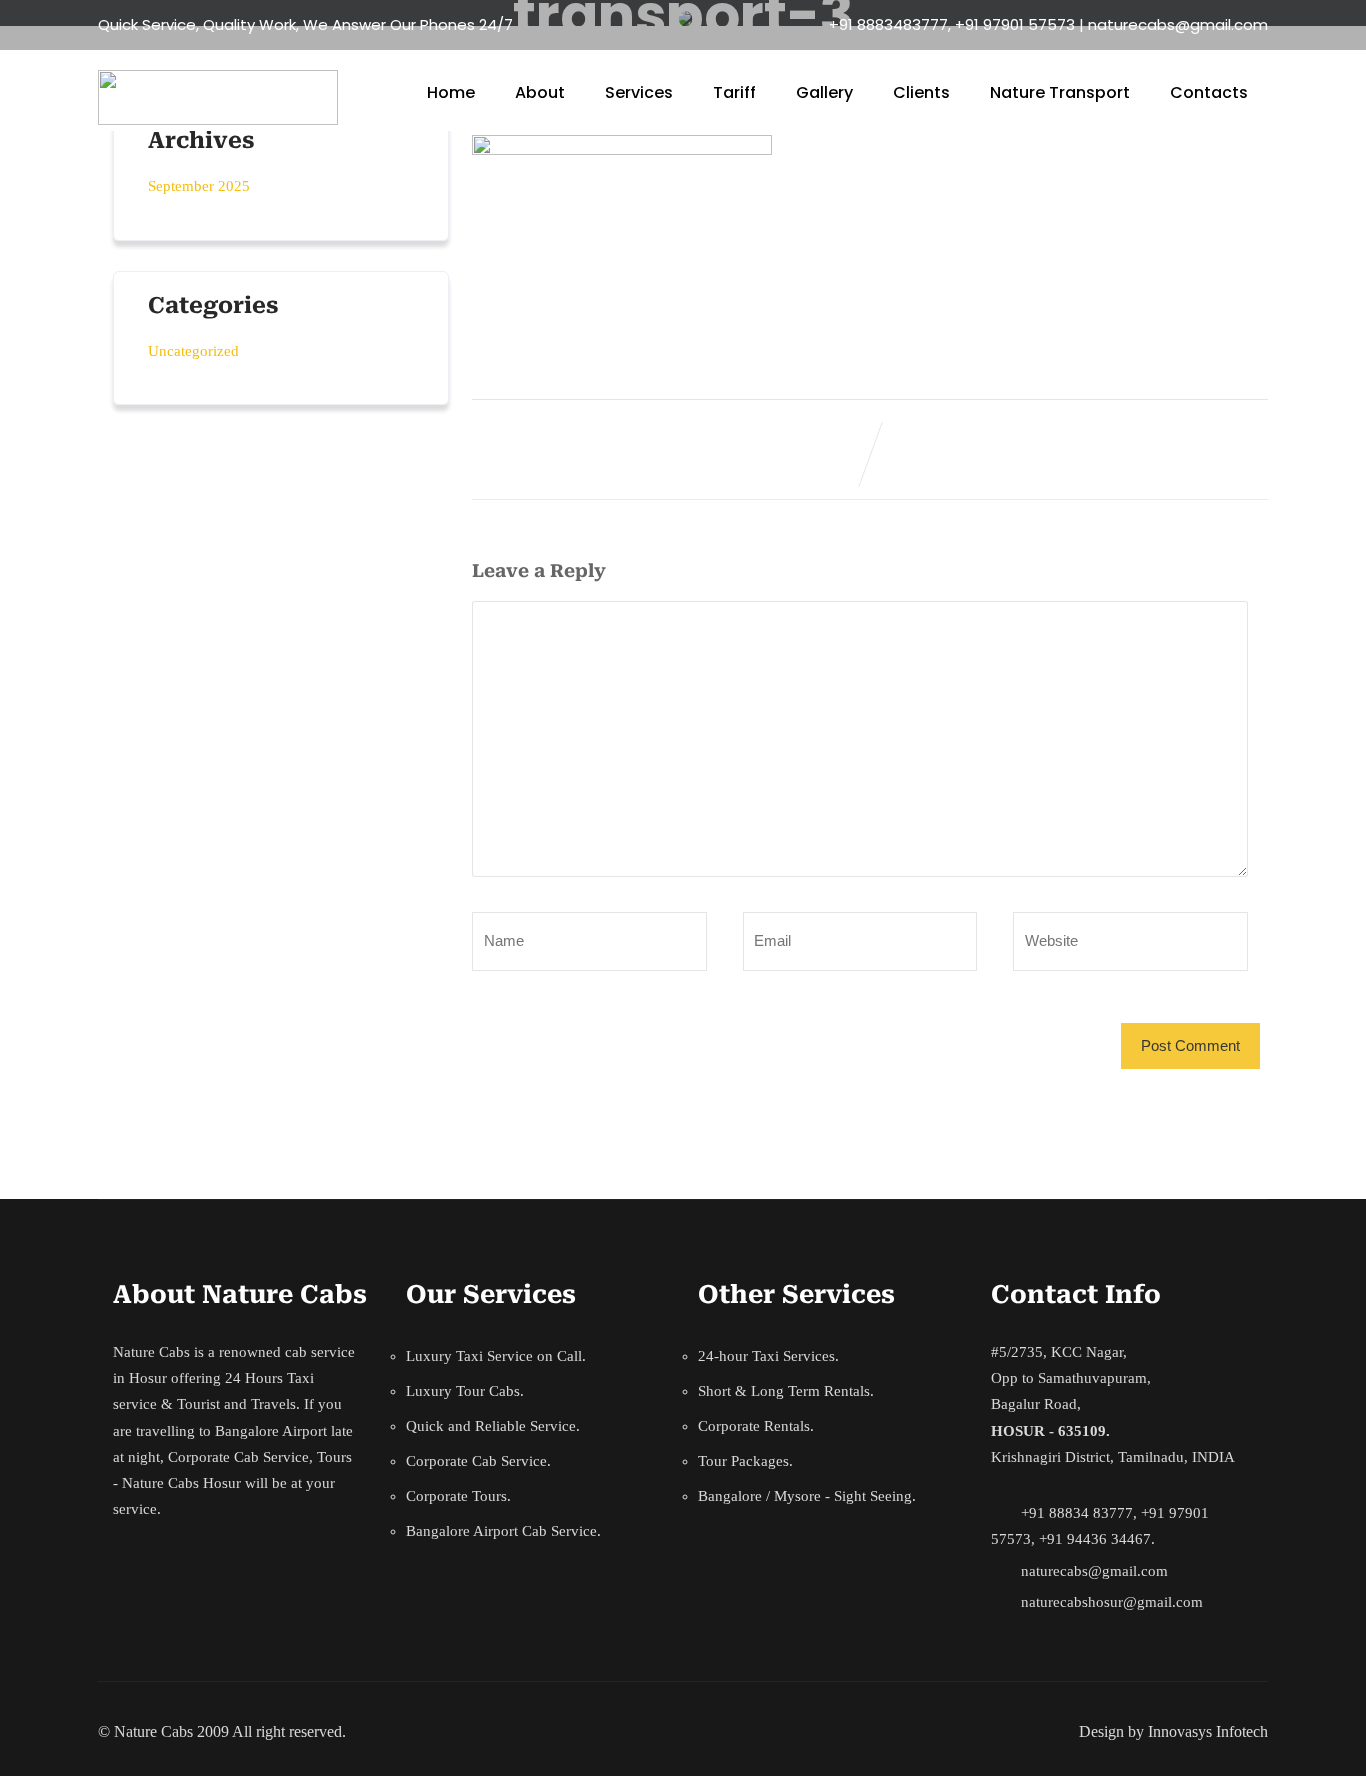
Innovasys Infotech (1208, 1731)
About (540, 92)
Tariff (734, 92)
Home (451, 92)
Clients (921, 92)
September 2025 (199, 186)
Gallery (824, 92)
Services (639, 92)
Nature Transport (1060, 92)
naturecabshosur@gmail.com (1112, 1602)
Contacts (1209, 92)
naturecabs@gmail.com (1094, 1571)
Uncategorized (193, 351)
